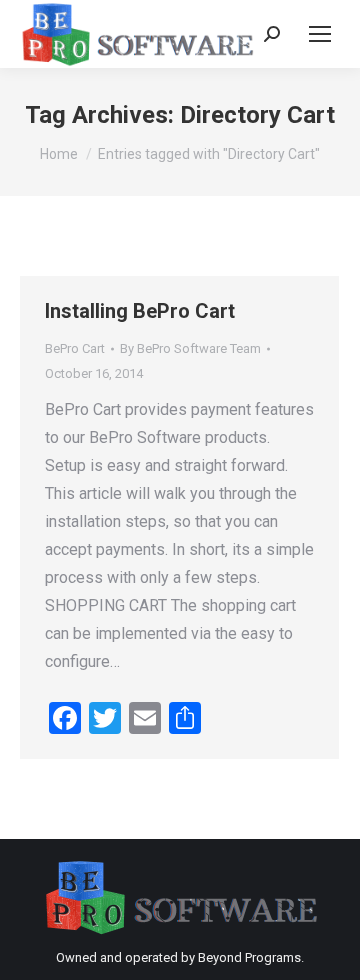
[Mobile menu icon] (320, 34)
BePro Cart (75, 348)
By (190, 348)
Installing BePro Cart (140, 311)
